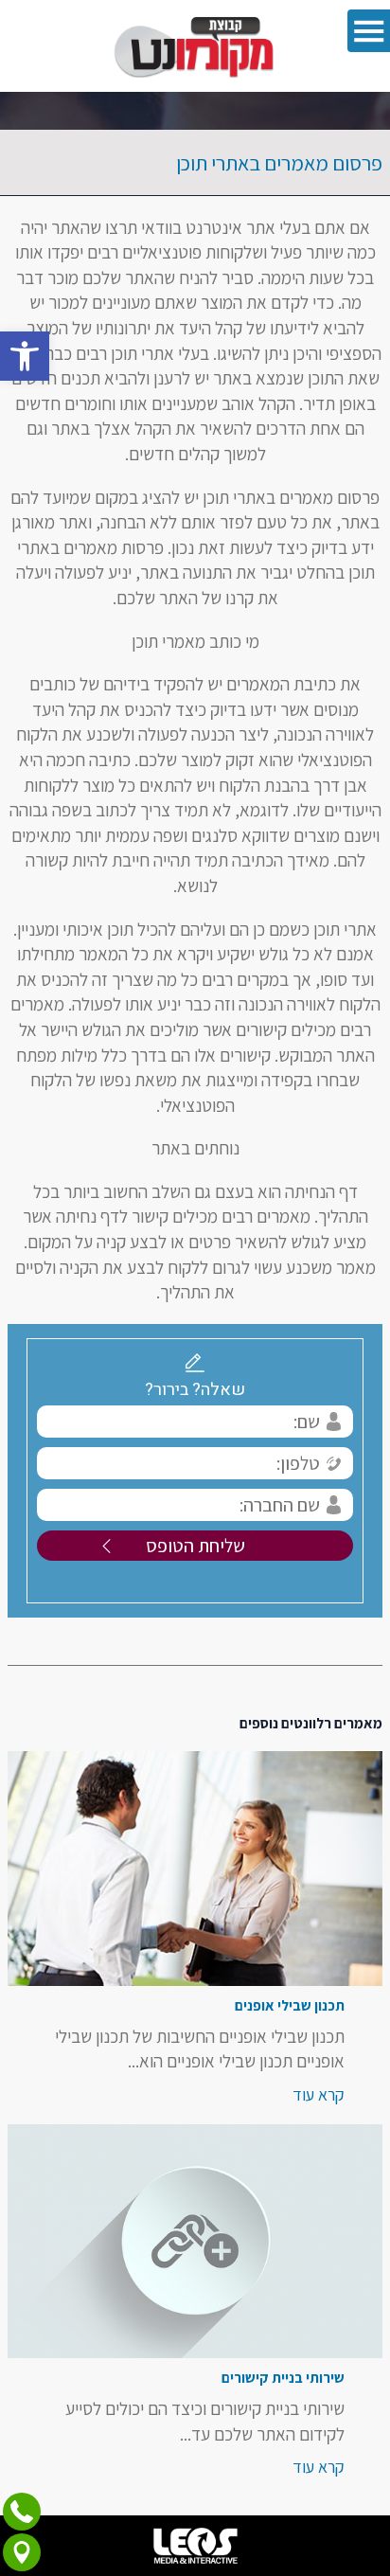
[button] (25, 356)
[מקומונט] (195, 46)
